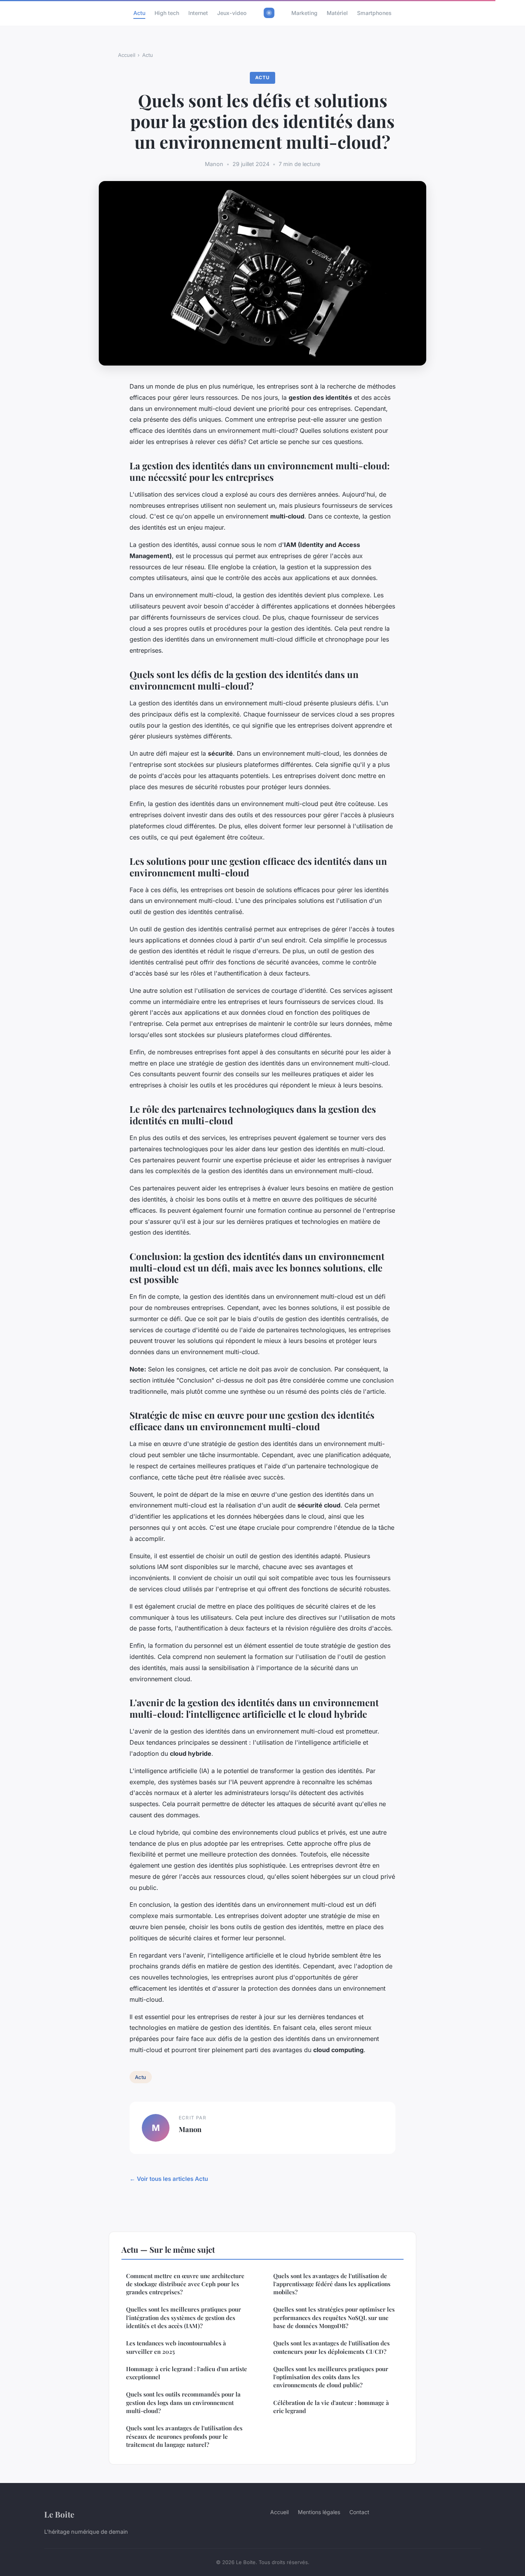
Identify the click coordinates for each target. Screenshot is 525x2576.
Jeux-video (232, 13)
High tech (167, 13)
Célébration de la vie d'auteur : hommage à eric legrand (331, 2407)
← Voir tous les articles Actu (169, 2179)
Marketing (304, 13)
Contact (359, 2512)
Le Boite (59, 2514)
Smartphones (374, 13)
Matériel (337, 13)
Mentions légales (319, 2512)
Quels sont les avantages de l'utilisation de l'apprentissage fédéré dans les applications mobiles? (332, 2284)
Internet (198, 13)
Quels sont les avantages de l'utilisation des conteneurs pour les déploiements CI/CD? (331, 2347)
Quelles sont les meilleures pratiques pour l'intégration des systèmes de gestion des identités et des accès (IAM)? (184, 2318)
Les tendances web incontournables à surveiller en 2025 (176, 2347)
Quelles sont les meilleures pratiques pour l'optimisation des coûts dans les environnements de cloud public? (331, 2377)
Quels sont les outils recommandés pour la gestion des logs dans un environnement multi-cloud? (183, 2402)
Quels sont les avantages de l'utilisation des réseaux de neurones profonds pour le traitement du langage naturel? (184, 2436)
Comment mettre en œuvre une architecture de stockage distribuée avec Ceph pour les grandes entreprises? (185, 2284)
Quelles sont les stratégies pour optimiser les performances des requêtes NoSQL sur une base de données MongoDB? (334, 2318)
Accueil (127, 55)
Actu (139, 13)
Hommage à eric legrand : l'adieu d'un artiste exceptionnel (187, 2373)
